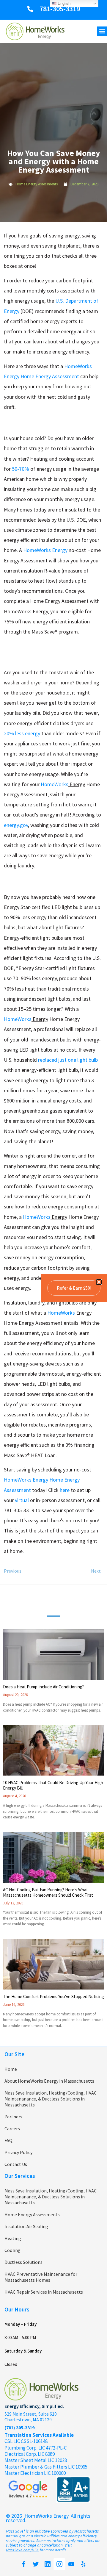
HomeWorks (55, 784)
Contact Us (16, 2164)
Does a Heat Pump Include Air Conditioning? (43, 1687)
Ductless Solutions (23, 2262)
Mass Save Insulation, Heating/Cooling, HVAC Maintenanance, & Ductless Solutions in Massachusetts (51, 2099)
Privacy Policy (18, 2152)
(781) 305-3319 (19, 2428)
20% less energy (22, 733)
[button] (102, 31)
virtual (22, 1500)
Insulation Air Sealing (26, 2226)
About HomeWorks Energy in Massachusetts (49, 2081)
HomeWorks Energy (45, 550)
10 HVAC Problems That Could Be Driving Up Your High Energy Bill (53, 1785)
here (65, 1490)
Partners (13, 2117)
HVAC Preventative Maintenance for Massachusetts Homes (41, 2277)
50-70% (21, 469)
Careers (12, 2128)
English (63, 3)
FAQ (8, 2140)
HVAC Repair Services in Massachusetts (44, 2292)
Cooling (12, 2250)
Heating (13, 2238)
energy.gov (16, 825)
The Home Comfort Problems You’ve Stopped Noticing (53, 1996)
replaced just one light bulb (68, 1060)
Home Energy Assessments (37, 184)
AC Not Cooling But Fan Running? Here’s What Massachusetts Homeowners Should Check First (48, 1892)
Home (11, 2069)
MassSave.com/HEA (22, 2550)
